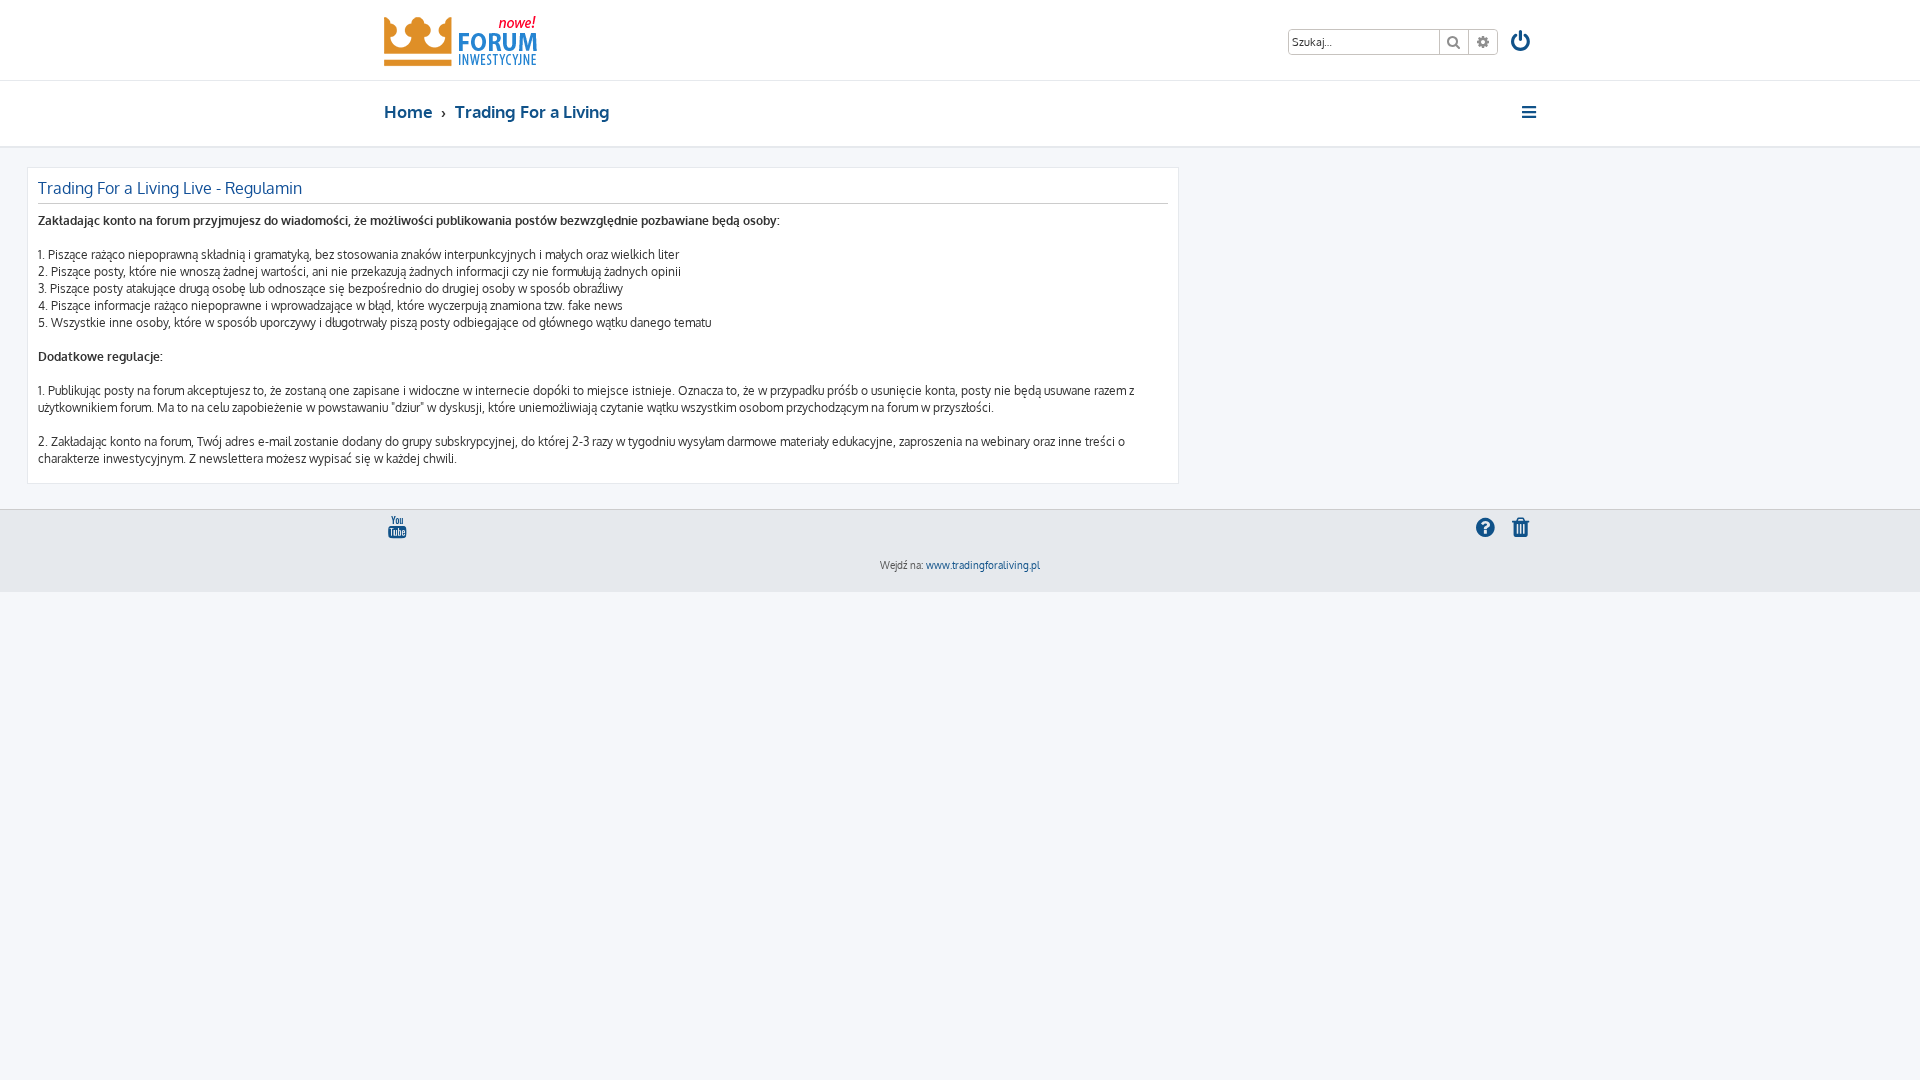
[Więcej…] (1530, 112)
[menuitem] (1522, 43)
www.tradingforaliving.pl (983, 565)
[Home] (460, 40)
